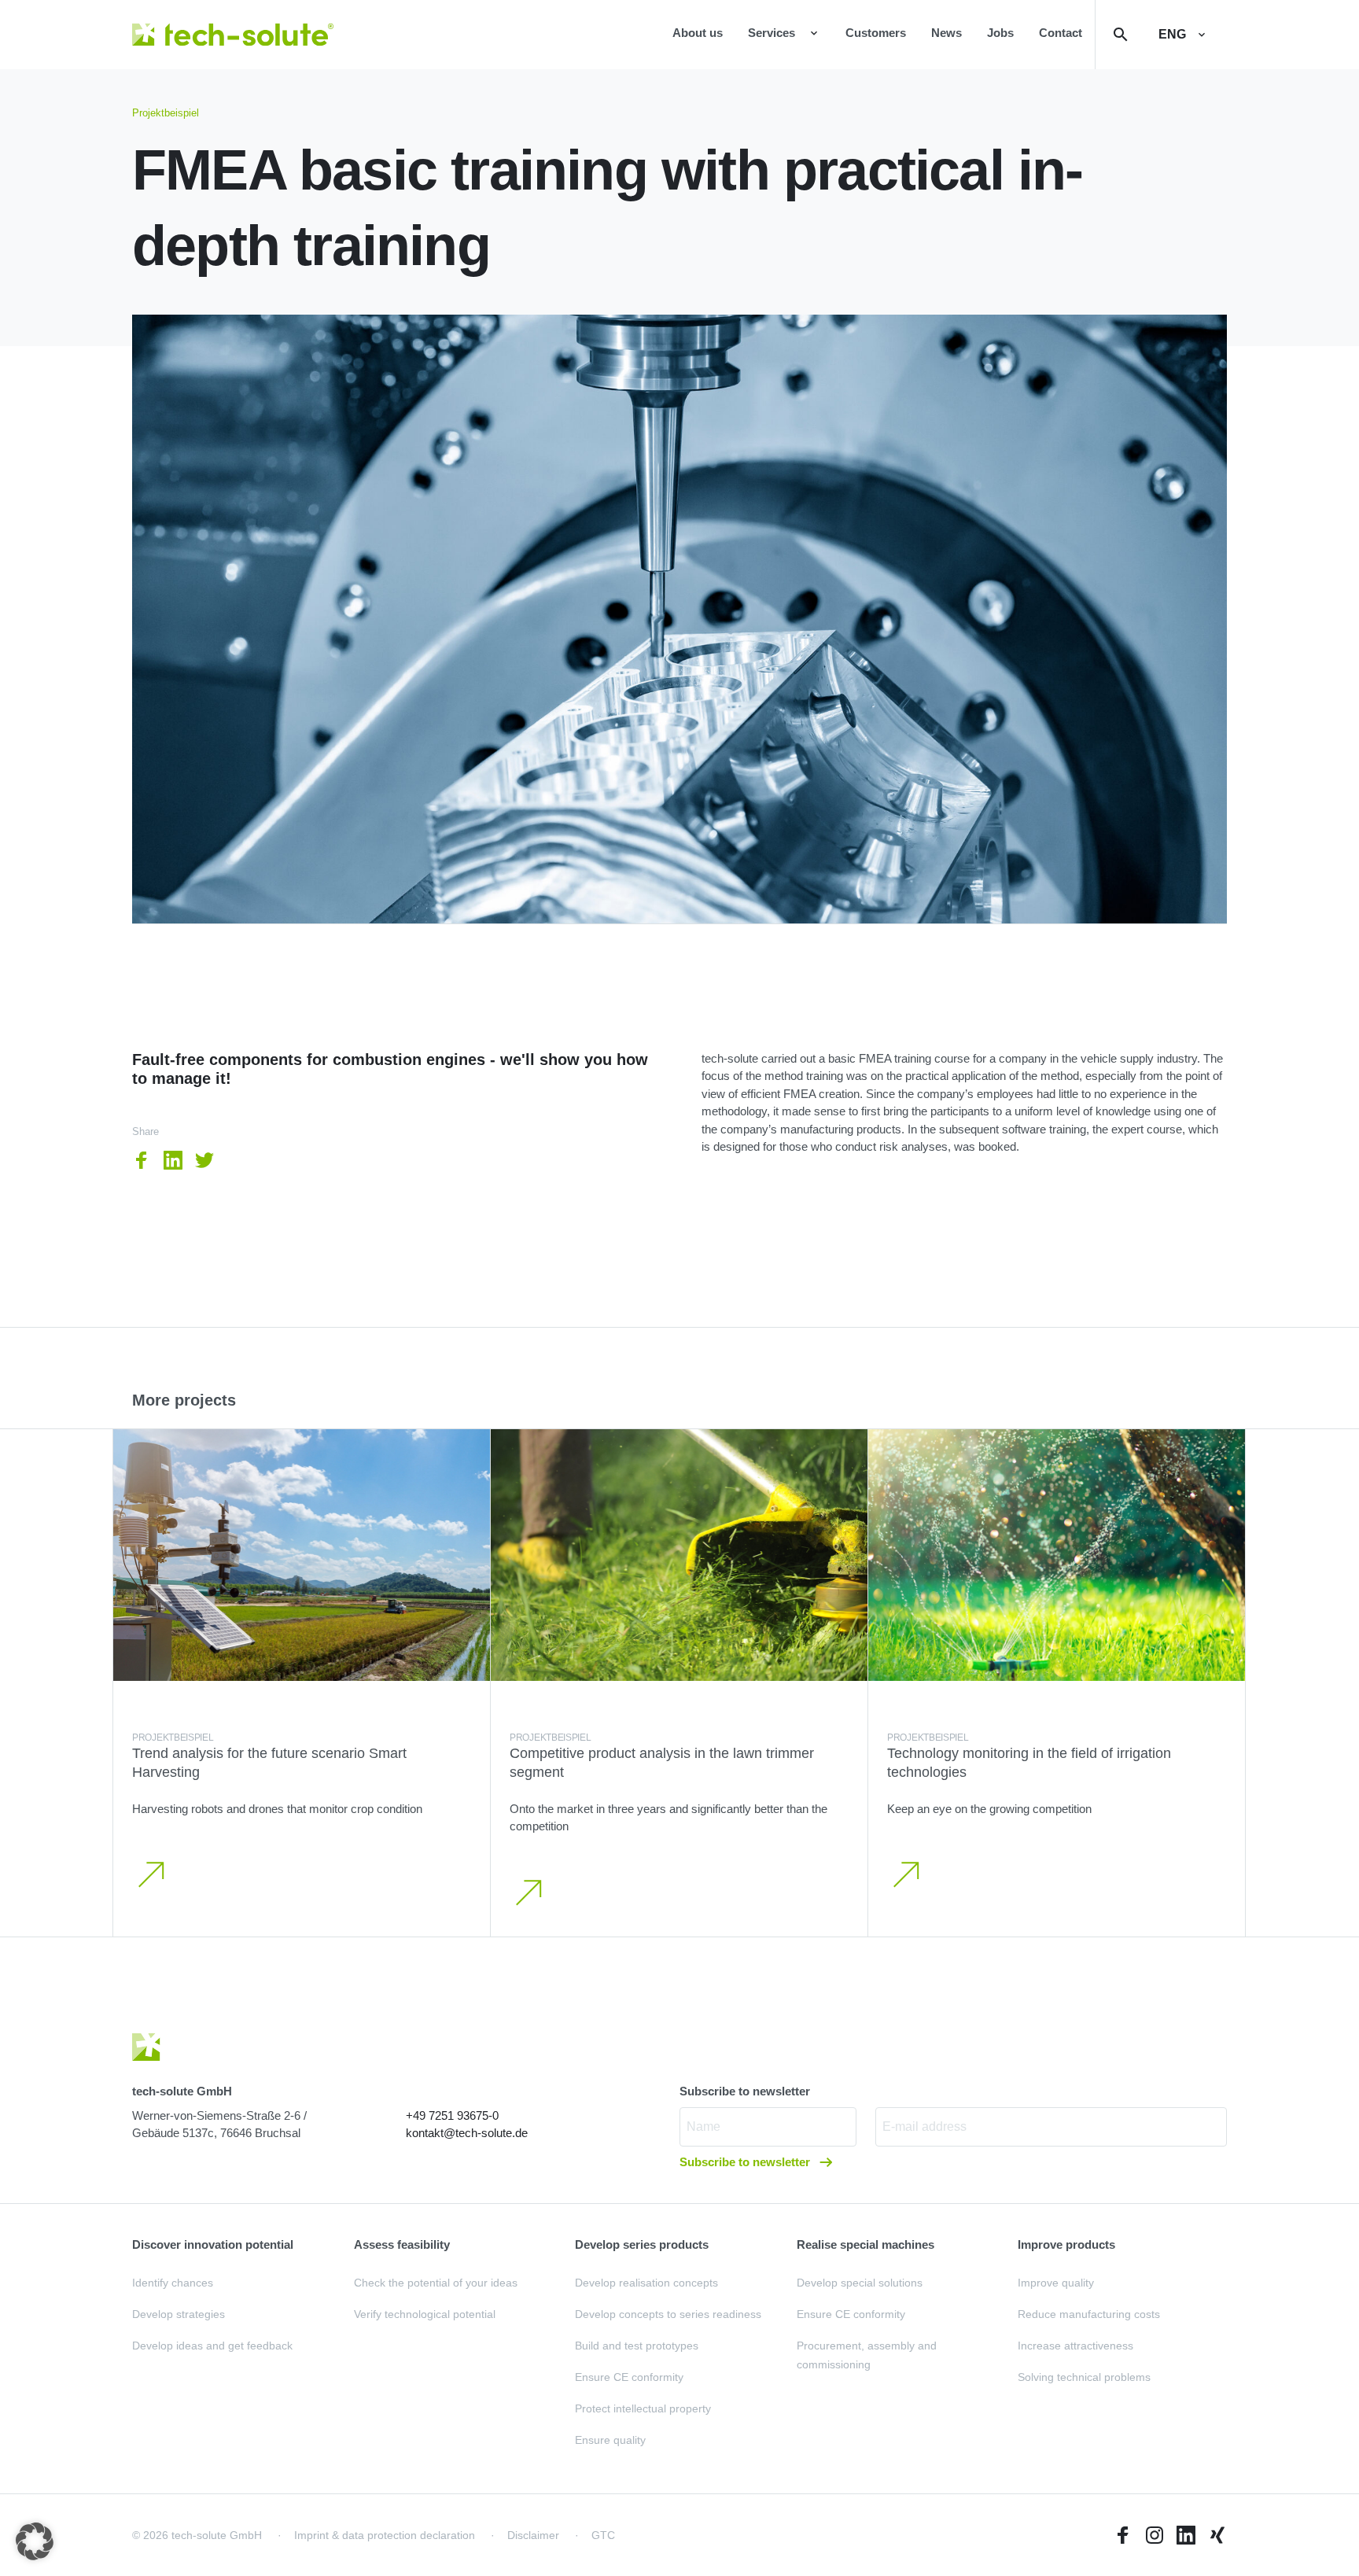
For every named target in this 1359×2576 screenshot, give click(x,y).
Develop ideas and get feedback (212, 2346)
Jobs (1000, 33)
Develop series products (642, 2244)
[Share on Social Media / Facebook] (142, 1160)
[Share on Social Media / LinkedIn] (173, 1160)
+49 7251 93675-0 (452, 2115)
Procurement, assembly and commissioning (867, 2355)
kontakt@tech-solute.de (467, 2133)
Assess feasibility (402, 2244)
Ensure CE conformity (629, 2377)
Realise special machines (865, 2244)
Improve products (1066, 2244)
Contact (1061, 33)
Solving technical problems (1084, 2377)
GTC (603, 2535)
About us (698, 33)
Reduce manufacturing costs (1089, 2314)
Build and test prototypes (637, 2346)
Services (772, 33)
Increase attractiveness (1075, 2346)
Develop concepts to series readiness (668, 2314)
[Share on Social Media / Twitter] (204, 1160)
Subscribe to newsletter (746, 2162)
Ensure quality (610, 2440)
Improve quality (1056, 2283)
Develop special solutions (860, 2283)
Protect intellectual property (643, 2408)
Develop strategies (179, 2314)
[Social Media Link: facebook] (1123, 2535)
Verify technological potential (425, 2314)
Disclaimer (533, 2535)
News (947, 33)
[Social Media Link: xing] (1217, 2535)
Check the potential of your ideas (436, 2283)
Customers (876, 33)
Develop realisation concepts (646, 2283)
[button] (35, 2541)
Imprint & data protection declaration (385, 2535)
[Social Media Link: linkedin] (1186, 2535)
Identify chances (173, 2283)
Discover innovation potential (213, 2244)
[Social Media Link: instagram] (1155, 2535)
